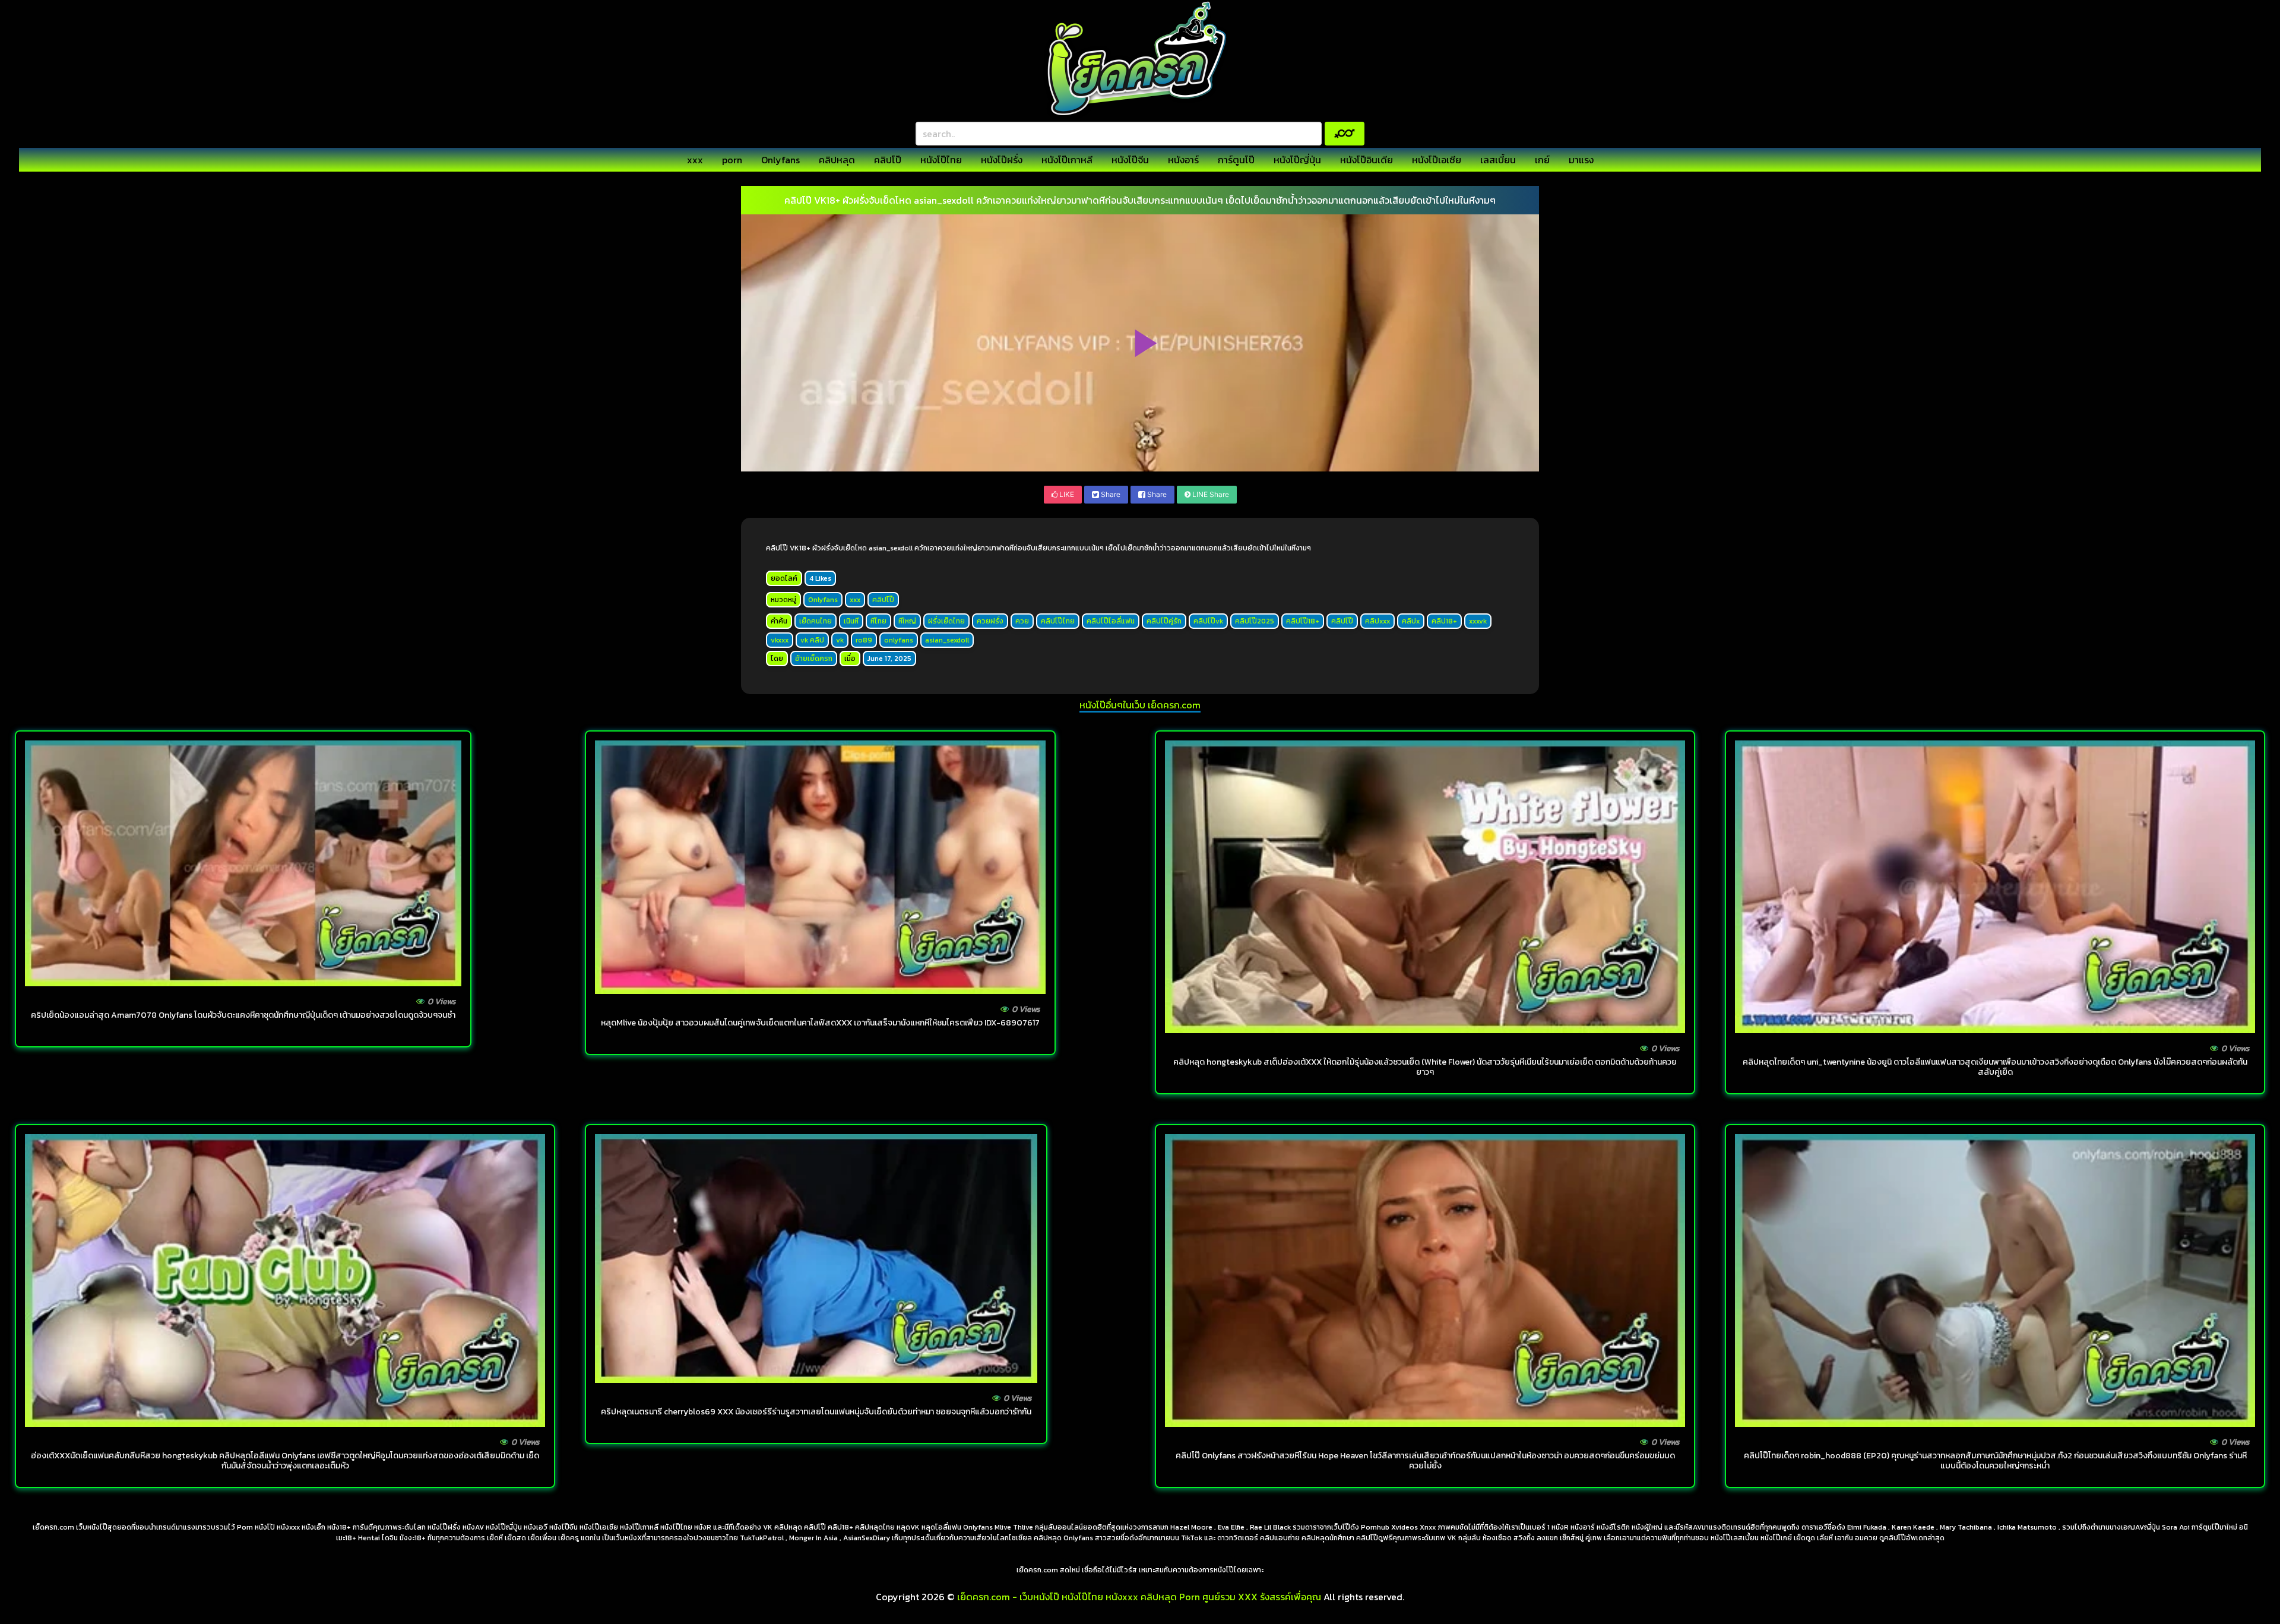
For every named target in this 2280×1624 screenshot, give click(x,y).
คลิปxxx (1377, 621)
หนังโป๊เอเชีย (1437, 160)
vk (840, 640)
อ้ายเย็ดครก (814, 659)
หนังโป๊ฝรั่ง (1002, 160)
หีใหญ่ (907, 621)
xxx (695, 160)
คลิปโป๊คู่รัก (1164, 621)
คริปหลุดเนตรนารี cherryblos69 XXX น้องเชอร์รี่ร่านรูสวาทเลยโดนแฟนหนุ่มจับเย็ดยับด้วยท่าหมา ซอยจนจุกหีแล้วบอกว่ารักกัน (816, 1412)
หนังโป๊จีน (1130, 160)
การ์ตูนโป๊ (1236, 160)
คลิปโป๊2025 (1255, 621)
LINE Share (1210, 494)
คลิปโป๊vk (1208, 621)
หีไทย (878, 621)
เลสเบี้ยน (1498, 160)
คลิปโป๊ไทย (1058, 621)
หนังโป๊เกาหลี (1067, 160)
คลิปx (1411, 621)
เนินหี (851, 621)
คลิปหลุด (837, 160)
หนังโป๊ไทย (941, 160)
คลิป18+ (1444, 621)
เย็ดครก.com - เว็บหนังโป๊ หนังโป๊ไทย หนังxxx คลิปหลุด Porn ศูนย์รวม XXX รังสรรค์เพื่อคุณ (1139, 1597)
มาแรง (1581, 160)
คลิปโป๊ (888, 160)
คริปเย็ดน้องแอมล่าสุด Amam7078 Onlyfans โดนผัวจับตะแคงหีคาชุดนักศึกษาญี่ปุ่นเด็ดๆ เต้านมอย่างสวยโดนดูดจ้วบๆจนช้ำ (243, 1015)
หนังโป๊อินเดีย (1367, 160)
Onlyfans (780, 160)
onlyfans (899, 640)
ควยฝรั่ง (990, 621)
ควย (1022, 621)
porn (732, 160)
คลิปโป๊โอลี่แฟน (1111, 621)
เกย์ (1542, 160)
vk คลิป (812, 640)
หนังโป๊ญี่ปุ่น (1297, 160)
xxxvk (1478, 621)
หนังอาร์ (1183, 160)
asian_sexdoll (947, 640)
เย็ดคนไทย (816, 621)
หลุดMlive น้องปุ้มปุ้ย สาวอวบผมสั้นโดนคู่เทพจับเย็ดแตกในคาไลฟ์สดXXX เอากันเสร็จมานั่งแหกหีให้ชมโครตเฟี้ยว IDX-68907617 (820, 1023)
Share (1110, 494)
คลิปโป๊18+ (1303, 621)
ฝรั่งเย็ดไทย (946, 621)
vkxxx (780, 640)
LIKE (1066, 494)
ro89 (864, 640)
